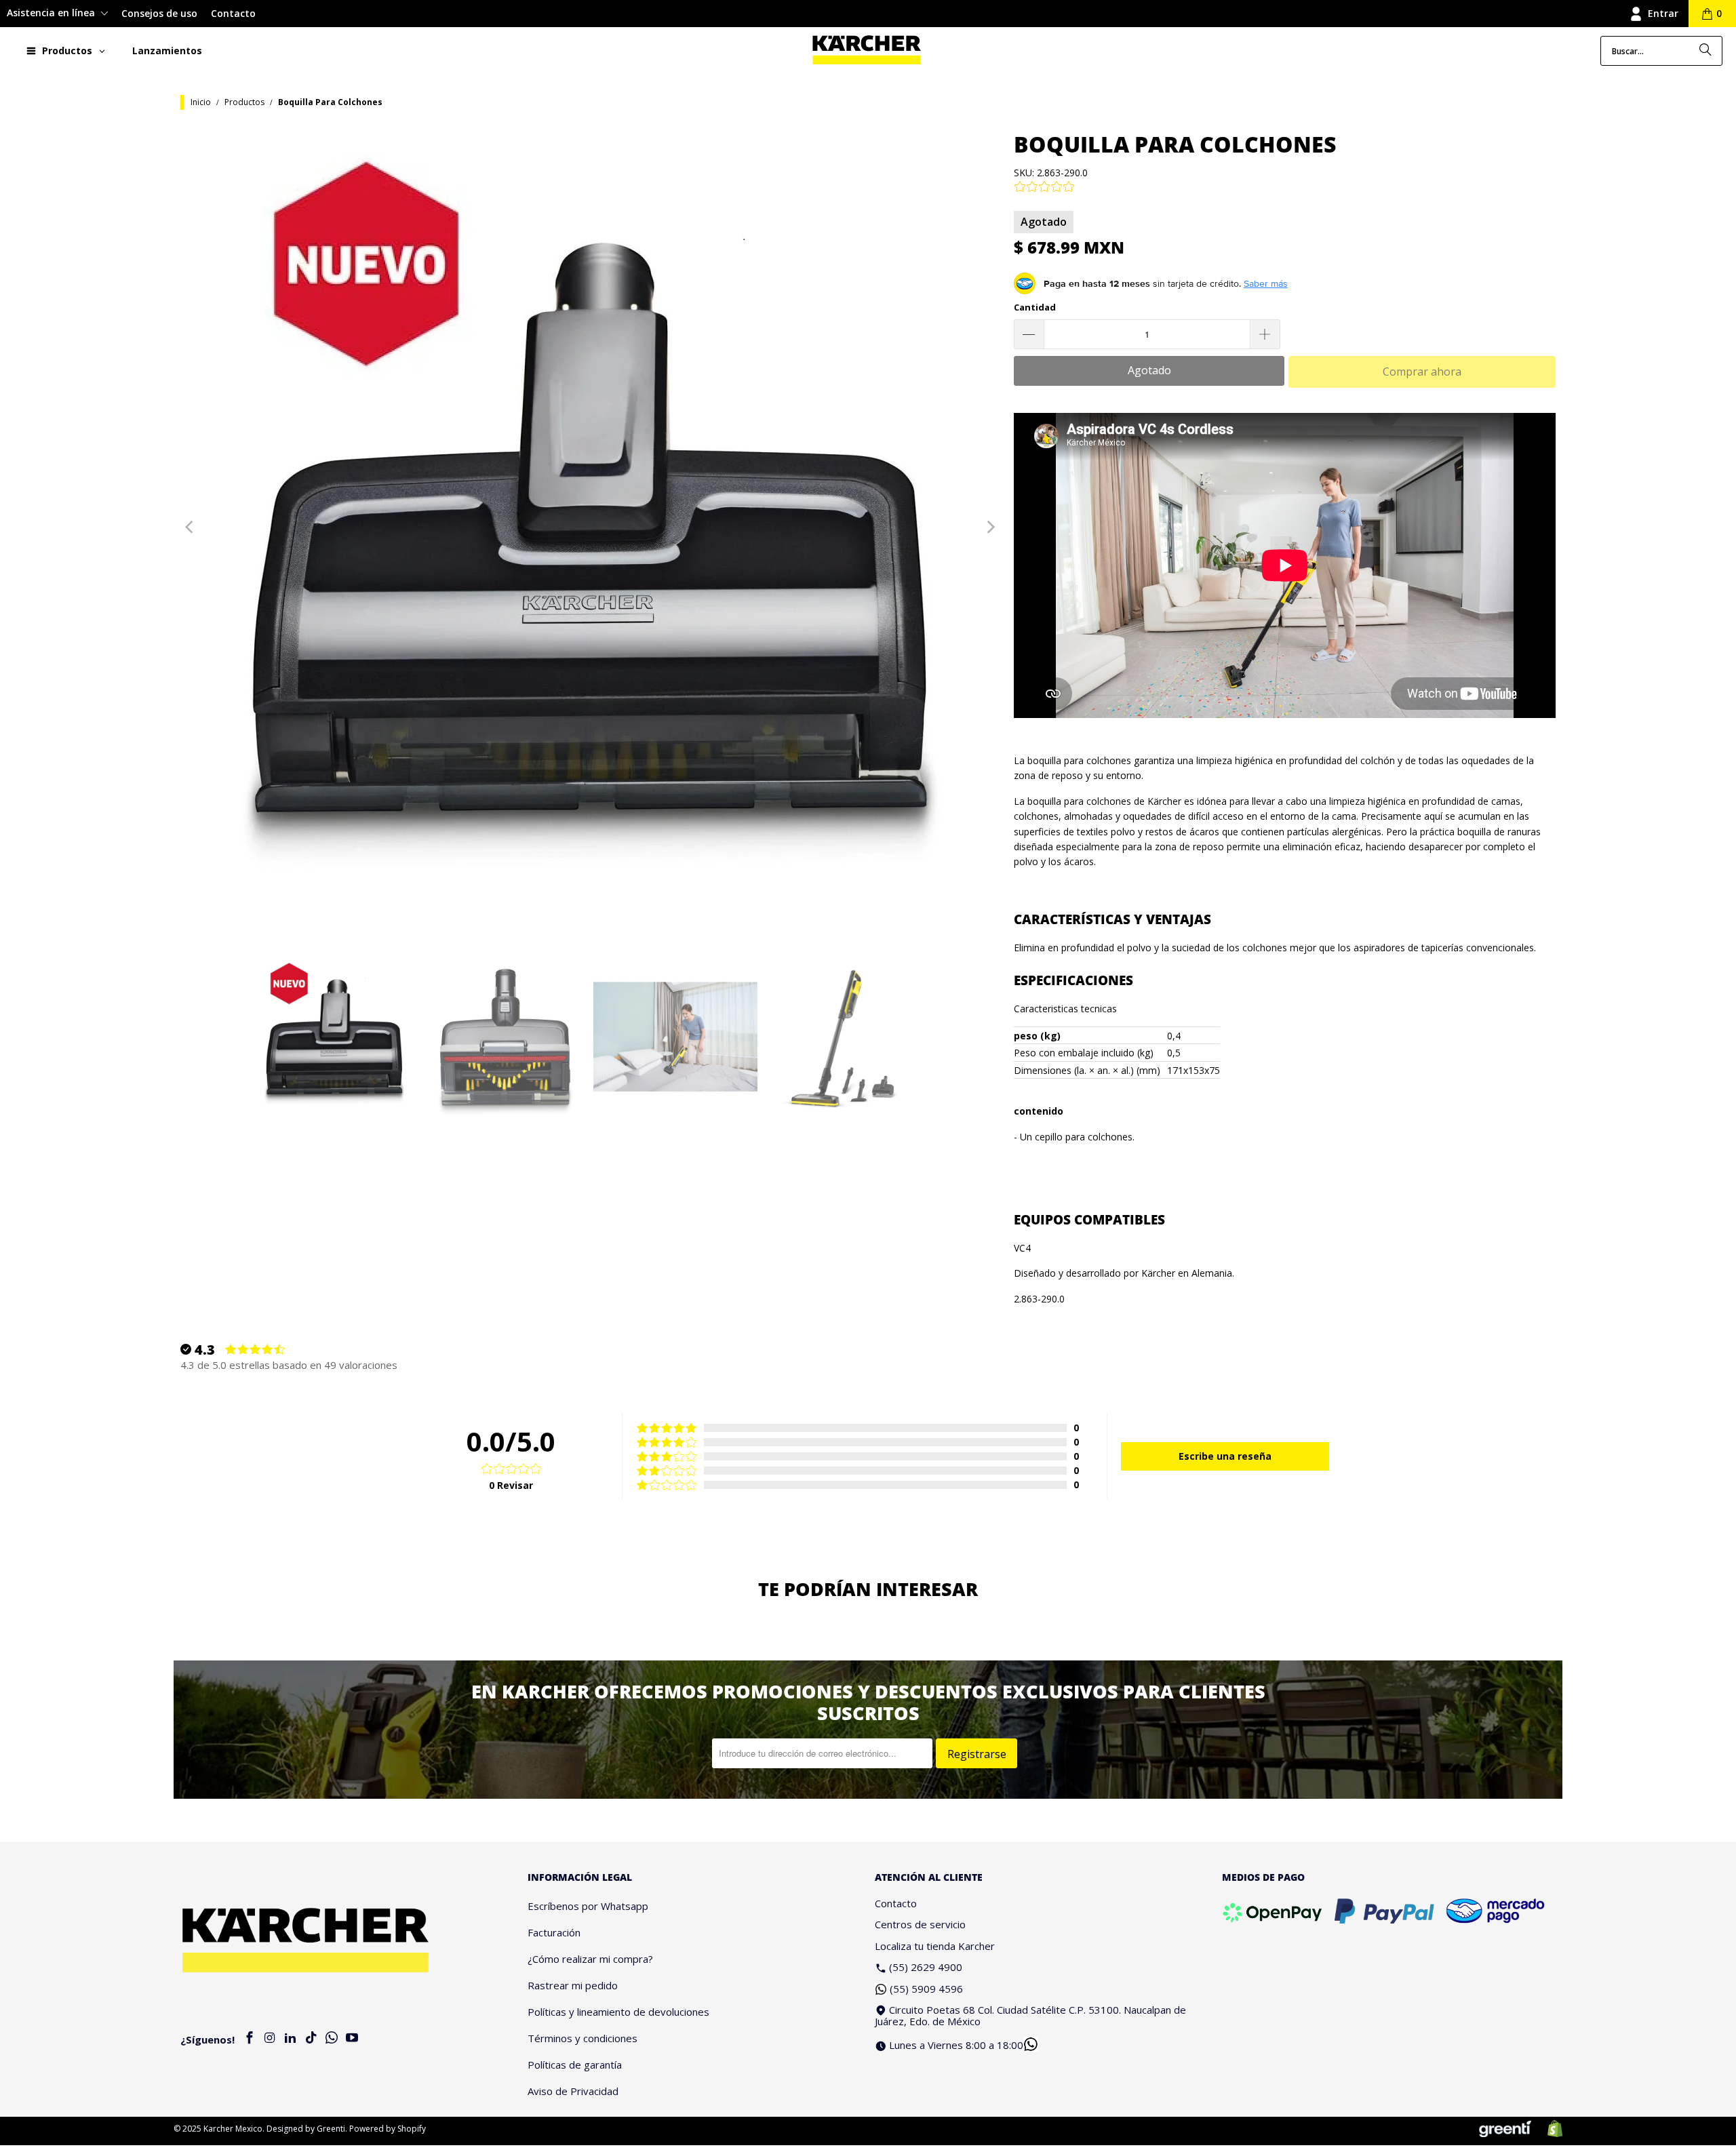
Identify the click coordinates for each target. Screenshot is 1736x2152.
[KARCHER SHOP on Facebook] (250, 2038)
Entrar (1663, 13)
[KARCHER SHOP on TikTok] (311, 2038)
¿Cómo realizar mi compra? (590, 1959)
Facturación (554, 1932)
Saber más (1266, 283)
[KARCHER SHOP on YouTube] (352, 2038)
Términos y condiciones (583, 2038)
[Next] (990, 527)
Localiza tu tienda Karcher (935, 1946)
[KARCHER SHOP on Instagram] (270, 2038)
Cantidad (1035, 307)
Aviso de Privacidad (573, 2091)
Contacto (233, 13)
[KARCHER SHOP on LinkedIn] (291, 2038)
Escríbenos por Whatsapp (588, 1906)
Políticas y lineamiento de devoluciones (618, 2012)
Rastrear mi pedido (573, 1985)
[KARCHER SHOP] (867, 51)
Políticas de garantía (575, 2065)
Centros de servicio (920, 1924)
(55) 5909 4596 (926, 1989)
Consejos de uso (159, 13)
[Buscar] (1705, 51)
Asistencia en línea (52, 13)
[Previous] (191, 527)
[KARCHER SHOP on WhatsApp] (332, 2038)
